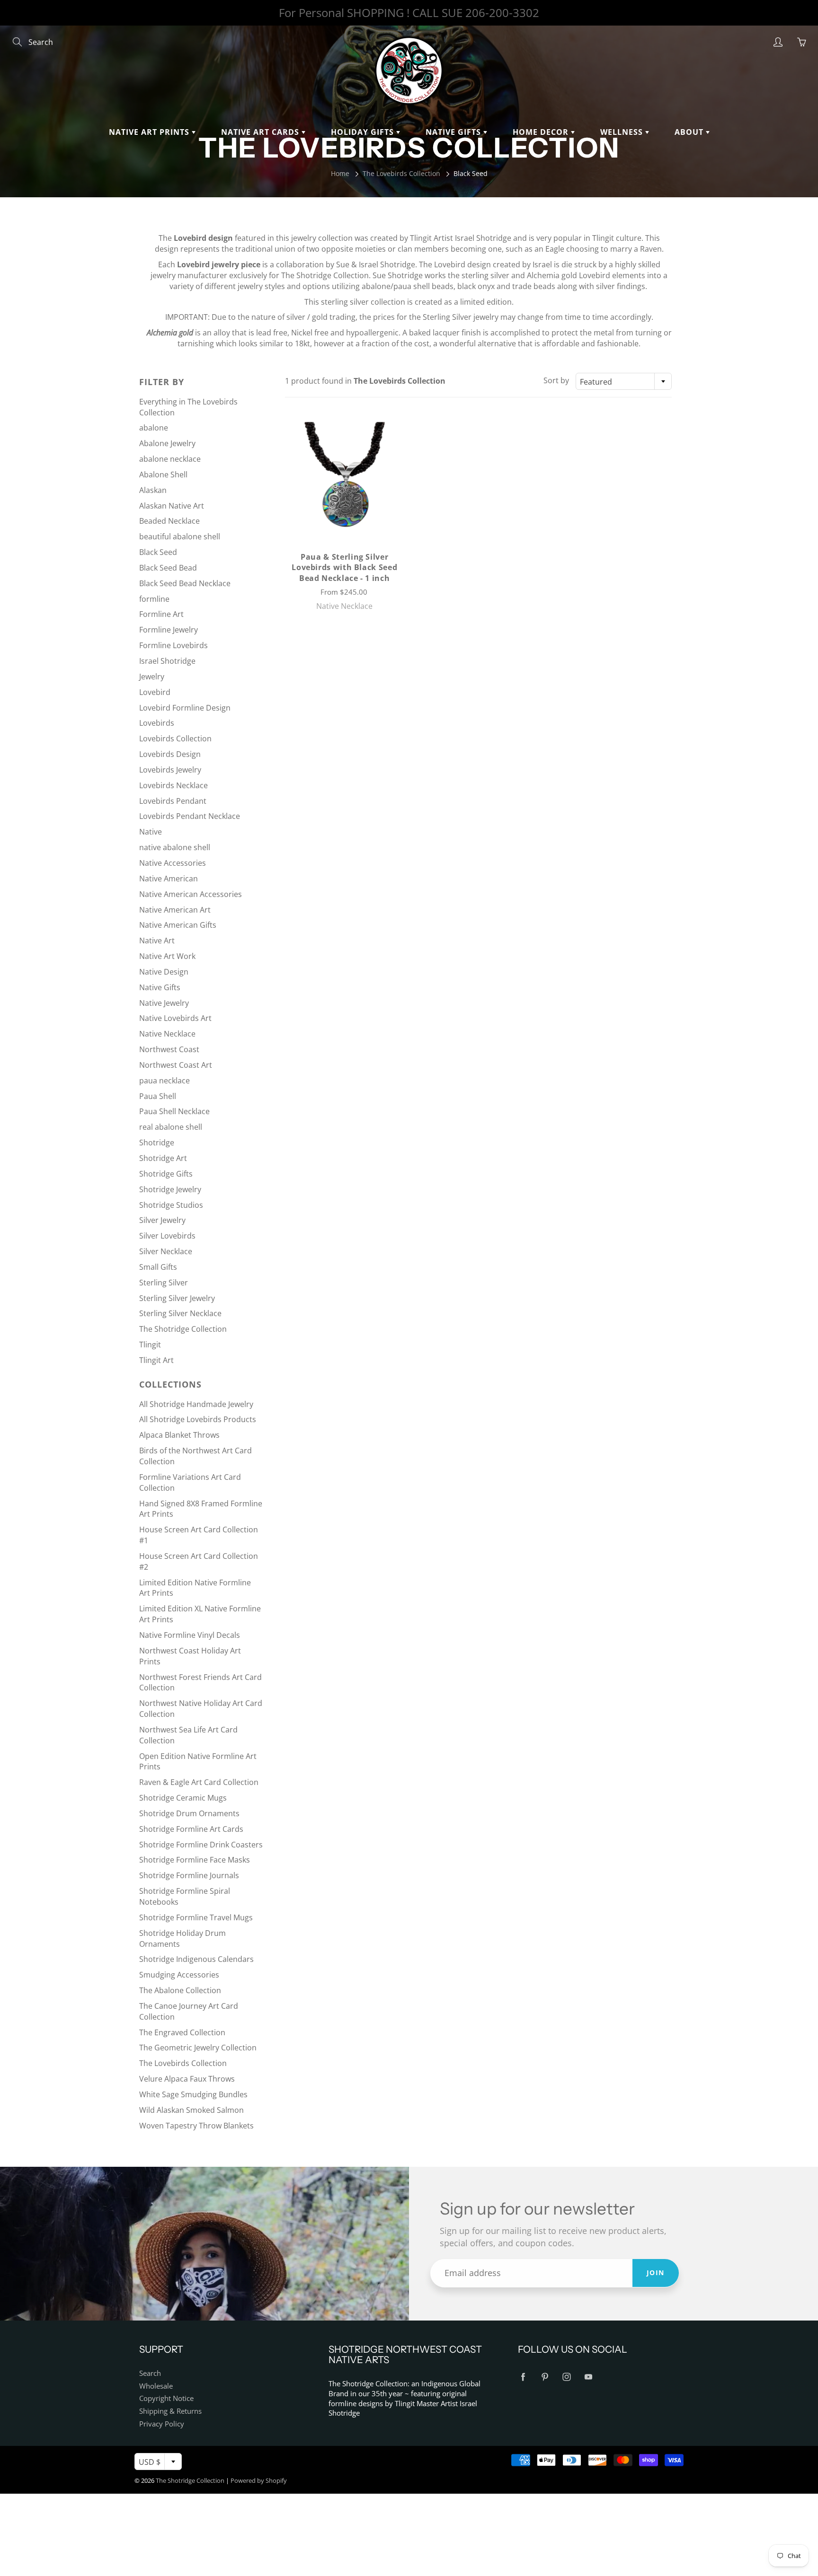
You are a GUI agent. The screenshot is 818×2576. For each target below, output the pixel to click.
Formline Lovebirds (173, 645)
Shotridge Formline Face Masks (195, 1860)
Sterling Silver (164, 1283)
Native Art (157, 941)
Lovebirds (157, 723)
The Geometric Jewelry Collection (198, 2048)
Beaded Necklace (169, 521)
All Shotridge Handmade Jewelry (196, 1404)
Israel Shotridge (167, 661)
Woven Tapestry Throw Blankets (196, 2126)
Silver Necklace (166, 1251)
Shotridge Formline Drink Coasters (201, 1845)
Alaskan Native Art (172, 506)
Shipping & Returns (170, 2411)
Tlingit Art (156, 1360)
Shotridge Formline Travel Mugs (196, 1917)
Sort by (556, 380)
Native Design (164, 972)
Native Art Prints (150, 132)
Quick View (344, 476)
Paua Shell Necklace (174, 1111)
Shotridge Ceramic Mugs (183, 1798)
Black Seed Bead (168, 568)
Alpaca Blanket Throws (179, 1435)
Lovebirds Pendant (173, 801)
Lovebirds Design (170, 754)
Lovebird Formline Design (185, 708)
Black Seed (158, 552)
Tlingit (150, 1345)
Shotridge (157, 1143)
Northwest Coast (169, 1049)
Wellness (623, 132)
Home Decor (542, 132)
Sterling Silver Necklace (180, 1313)
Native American (169, 879)
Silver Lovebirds (167, 1236)
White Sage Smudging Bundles (193, 2094)
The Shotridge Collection (183, 1329)
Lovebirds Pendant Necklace (190, 816)
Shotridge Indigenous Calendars (196, 1959)
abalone (154, 428)
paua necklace (164, 1081)
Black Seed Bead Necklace (185, 583)
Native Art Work (167, 956)
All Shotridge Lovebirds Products (198, 1419)
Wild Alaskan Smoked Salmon (191, 2110)
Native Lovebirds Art (175, 1018)
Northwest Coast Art (176, 1065)
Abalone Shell (163, 475)
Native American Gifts (178, 925)
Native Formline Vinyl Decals (190, 1635)
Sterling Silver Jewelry (177, 1298)
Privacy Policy (162, 2424)
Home (340, 173)
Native (151, 832)
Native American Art (175, 910)
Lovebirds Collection (175, 739)
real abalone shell (171, 1127)
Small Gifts (158, 1267)
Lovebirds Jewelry (170, 770)
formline (154, 599)
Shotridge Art (163, 1158)
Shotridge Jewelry (170, 1189)
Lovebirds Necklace (173, 785)
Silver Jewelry (162, 1220)
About (690, 132)
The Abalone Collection (180, 1990)
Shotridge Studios (171, 1205)
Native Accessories (173, 863)
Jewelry (152, 677)
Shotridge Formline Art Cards (191, 1829)
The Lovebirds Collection (401, 173)
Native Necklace (167, 1034)
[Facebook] (523, 2377)
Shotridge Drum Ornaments (189, 1813)
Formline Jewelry (169, 630)
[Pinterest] (545, 2377)
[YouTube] (588, 2377)
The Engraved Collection (182, 2032)
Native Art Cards (261, 132)
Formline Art (161, 614)
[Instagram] (566, 2377)
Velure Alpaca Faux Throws (187, 2079)
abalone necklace (170, 459)
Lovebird (155, 692)
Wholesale (156, 2386)
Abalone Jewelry (167, 443)
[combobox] (624, 381)
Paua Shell (158, 1096)
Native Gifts (454, 132)
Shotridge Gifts (166, 1174)
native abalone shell (175, 847)
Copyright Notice (166, 2398)
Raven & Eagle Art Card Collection (199, 1782)
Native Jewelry (164, 1003)
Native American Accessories (191, 894)
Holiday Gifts (364, 132)
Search (150, 2373)
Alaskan (153, 490)
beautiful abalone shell (180, 536)
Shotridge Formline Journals (189, 1875)
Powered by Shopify (259, 2480)
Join (656, 2273)
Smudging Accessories (179, 1975)
